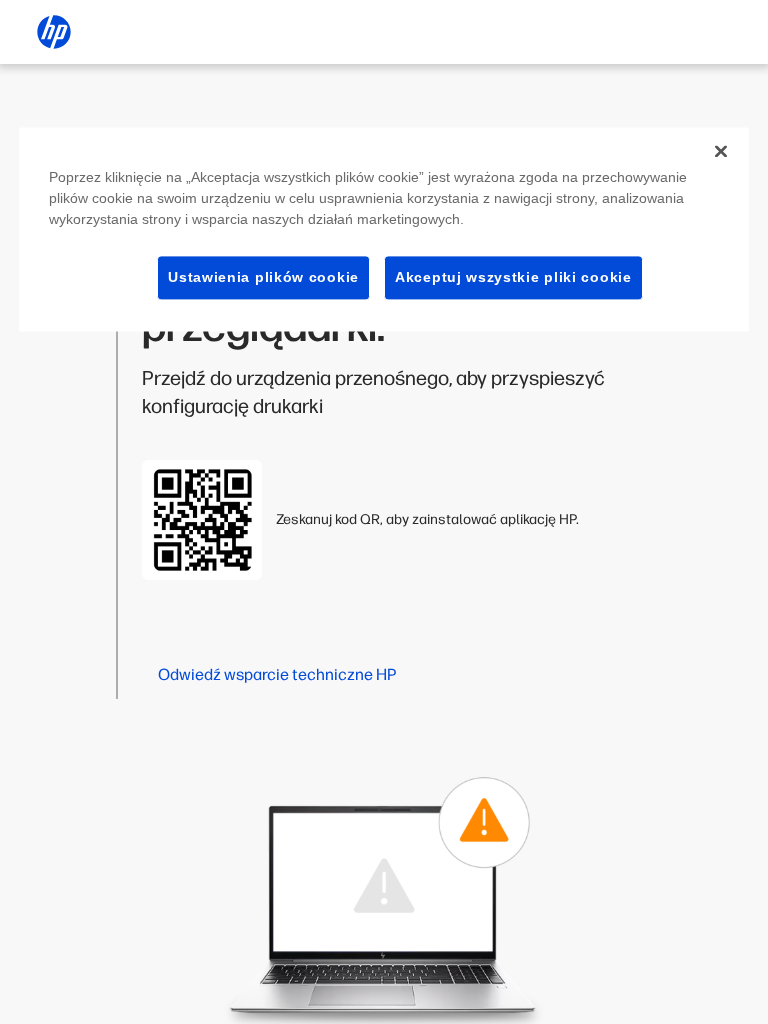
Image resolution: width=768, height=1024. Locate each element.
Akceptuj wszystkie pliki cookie (513, 277)
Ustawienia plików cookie (263, 277)
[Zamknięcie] (721, 151)
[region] (384, 229)
